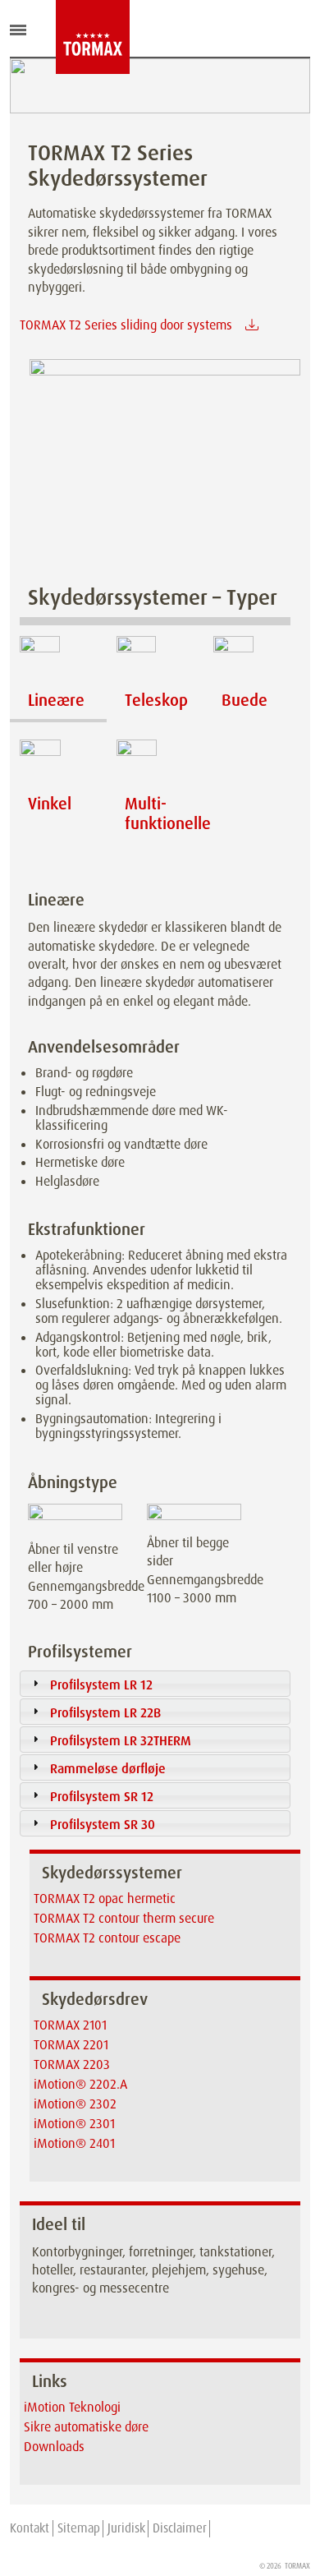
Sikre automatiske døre (86, 2427)
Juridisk (126, 2528)
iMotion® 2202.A (80, 2084)
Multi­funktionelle (168, 813)
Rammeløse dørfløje (108, 1769)
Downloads (54, 2447)
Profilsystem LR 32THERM (121, 1741)
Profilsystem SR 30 (103, 1825)
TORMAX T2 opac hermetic (105, 1899)
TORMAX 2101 (70, 2025)
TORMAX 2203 (72, 2064)
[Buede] (252, 661)
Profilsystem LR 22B (105, 1713)
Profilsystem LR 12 (101, 1685)
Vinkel (50, 804)
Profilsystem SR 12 (102, 1797)
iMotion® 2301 (74, 2124)
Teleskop (156, 700)
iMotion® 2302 (75, 2104)
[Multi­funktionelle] (155, 764)
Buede (245, 700)
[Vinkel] (58, 764)
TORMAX (297, 2566)
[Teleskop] (155, 661)
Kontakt (30, 2528)
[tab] (155, 1684)
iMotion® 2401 (74, 2143)
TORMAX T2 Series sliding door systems (126, 325)
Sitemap (79, 2528)
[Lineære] (58, 661)
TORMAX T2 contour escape (107, 1938)
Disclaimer (180, 2528)
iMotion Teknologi (72, 2407)
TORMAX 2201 (71, 2045)
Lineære (56, 700)
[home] (68, 37)
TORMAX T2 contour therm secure (124, 1918)
